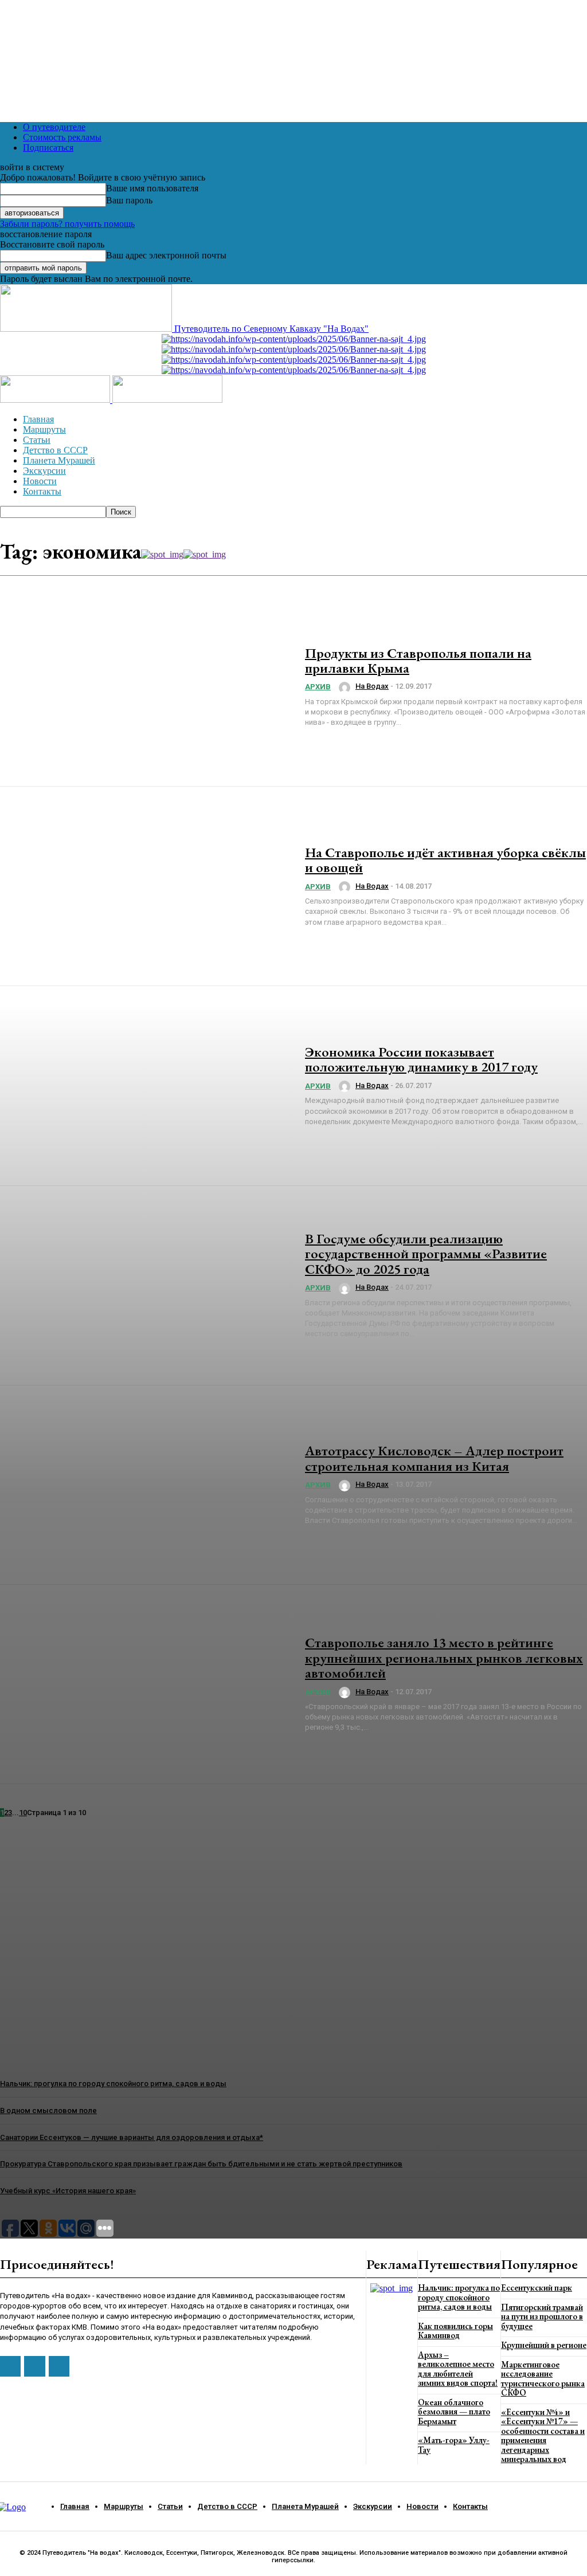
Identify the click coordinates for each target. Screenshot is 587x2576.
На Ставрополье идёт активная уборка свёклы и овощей (445, 860)
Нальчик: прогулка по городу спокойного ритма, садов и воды (459, 2297)
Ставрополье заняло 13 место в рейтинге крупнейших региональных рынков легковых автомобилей (444, 1658)
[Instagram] (34, 2366)
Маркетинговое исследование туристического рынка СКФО (543, 2379)
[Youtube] (10, 2366)
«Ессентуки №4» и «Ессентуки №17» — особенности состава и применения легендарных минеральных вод (543, 2436)
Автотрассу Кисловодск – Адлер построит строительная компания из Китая (434, 1458)
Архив (318, 687)
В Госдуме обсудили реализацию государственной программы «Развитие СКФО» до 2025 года (426, 1254)
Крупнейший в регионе (544, 2345)
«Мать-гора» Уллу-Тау (454, 2445)
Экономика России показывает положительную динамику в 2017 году (421, 1059)
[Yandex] (59, 2366)
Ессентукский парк (537, 2288)
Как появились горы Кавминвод (455, 2331)
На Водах (372, 686)
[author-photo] (346, 688)
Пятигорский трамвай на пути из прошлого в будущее (542, 2316)
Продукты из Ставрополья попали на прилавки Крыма (418, 660)
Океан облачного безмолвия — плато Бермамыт (454, 2412)
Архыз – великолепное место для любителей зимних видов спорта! (458, 2369)
